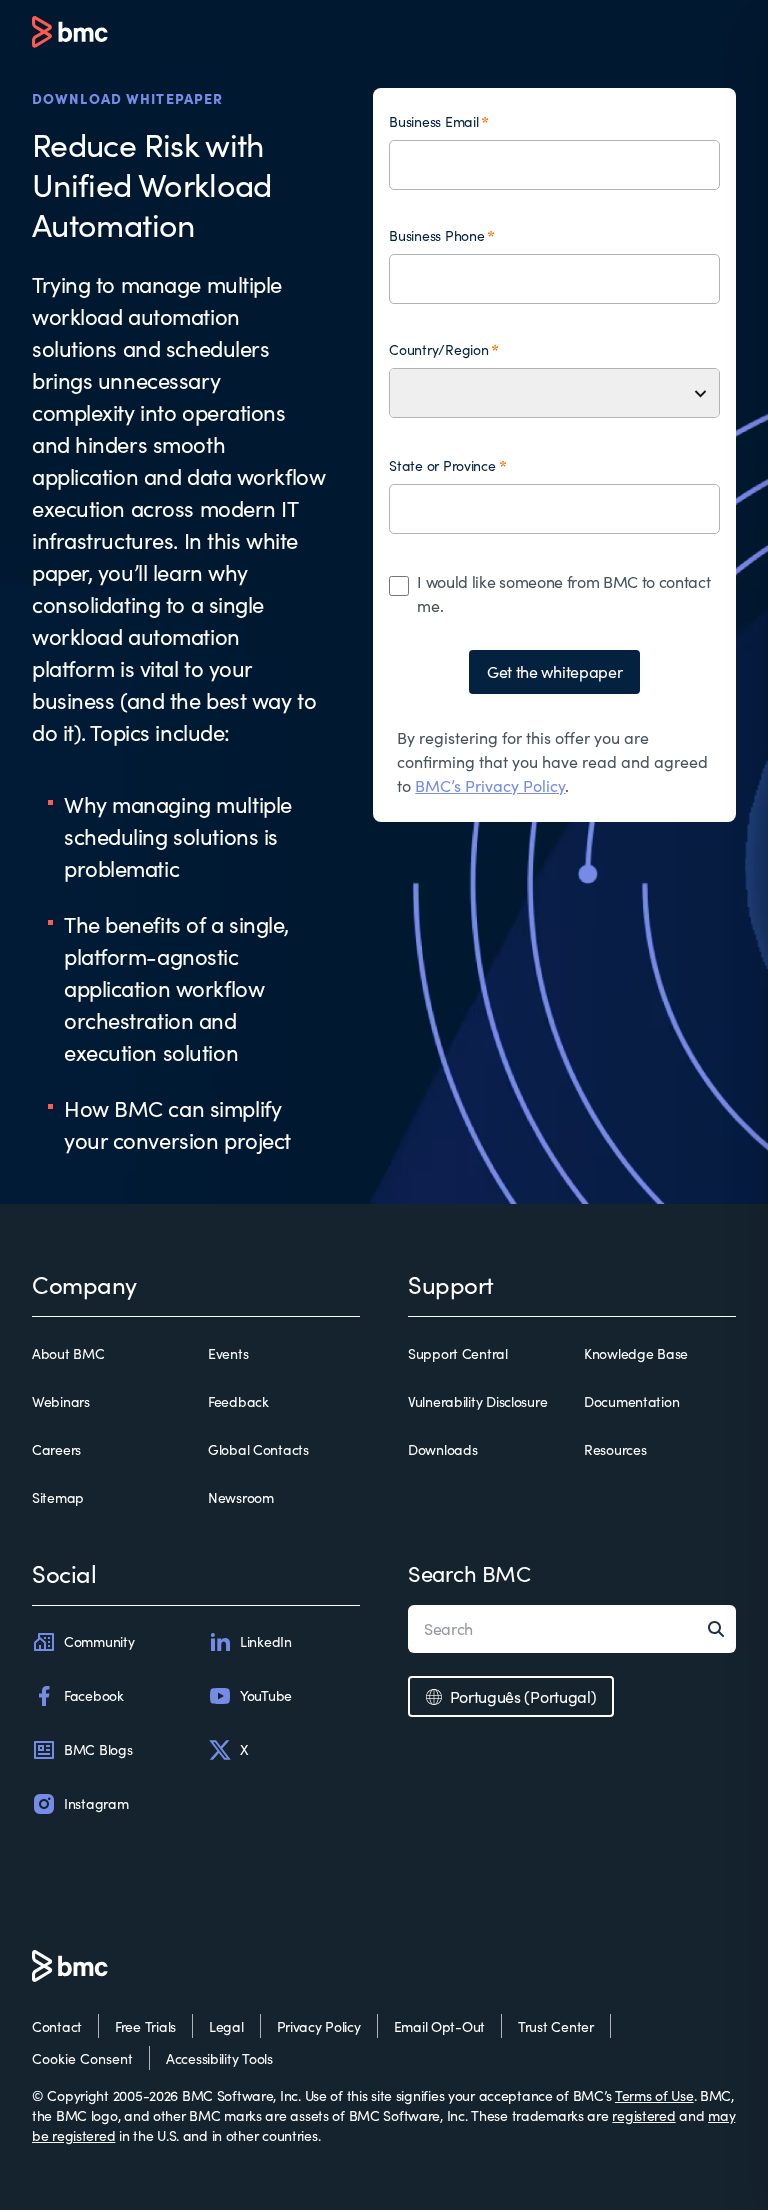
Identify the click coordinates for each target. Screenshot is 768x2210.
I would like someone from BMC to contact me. (563, 593)
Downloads (442, 1449)
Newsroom (241, 1497)
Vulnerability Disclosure (477, 1401)
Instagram (96, 1803)
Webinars (61, 1401)
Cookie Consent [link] (82, 2058)
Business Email (433, 121)
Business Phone (436, 235)
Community (99, 1641)
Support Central (458, 1353)
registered (643, 2115)
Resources (615, 1449)
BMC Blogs (98, 1749)
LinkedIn (266, 1641)
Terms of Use (654, 2095)
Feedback (238, 1401)
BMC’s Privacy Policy (490, 785)
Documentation (631, 1401)
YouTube (266, 1695)
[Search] (722, 1629)
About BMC (68, 1353)
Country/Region (438, 349)
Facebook (94, 1695)
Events (228, 1353)
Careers (56, 1449)
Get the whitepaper (554, 671)
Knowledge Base (636, 1353)
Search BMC (469, 1573)
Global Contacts (258, 1449)
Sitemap (58, 1497)
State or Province (442, 465)
